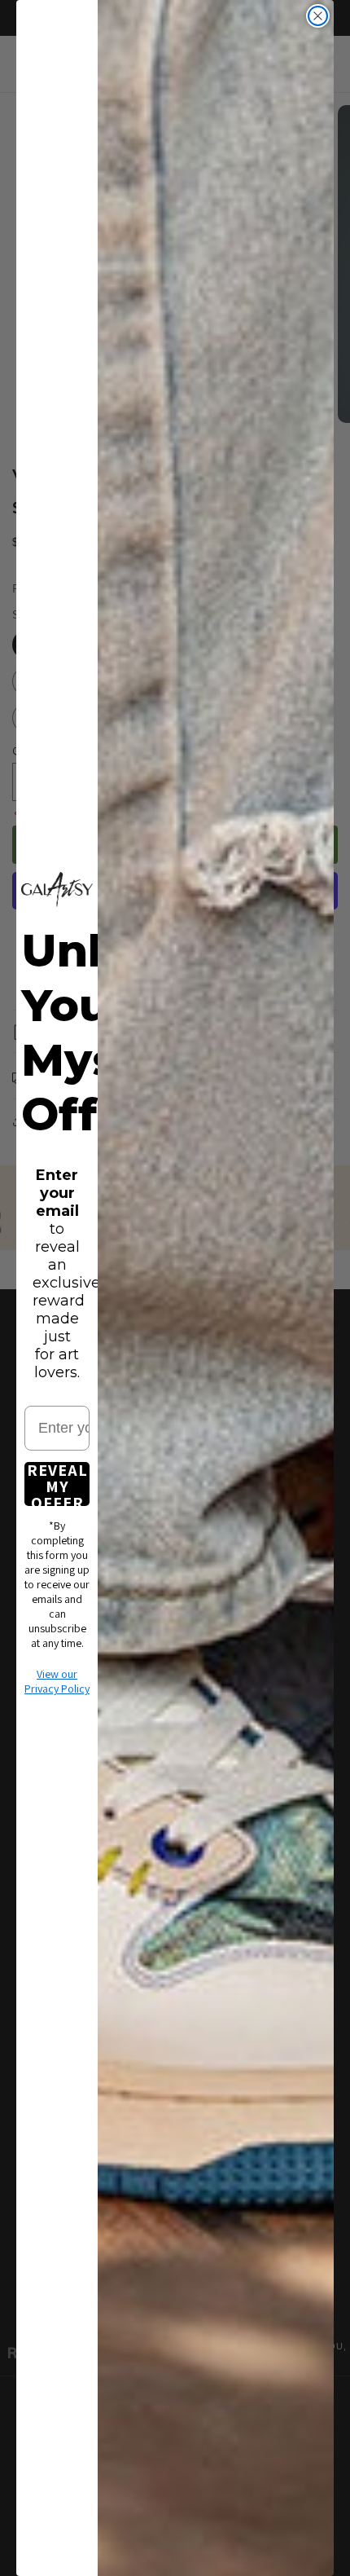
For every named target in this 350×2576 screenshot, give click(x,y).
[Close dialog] (318, 16)
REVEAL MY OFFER (57, 1484)
